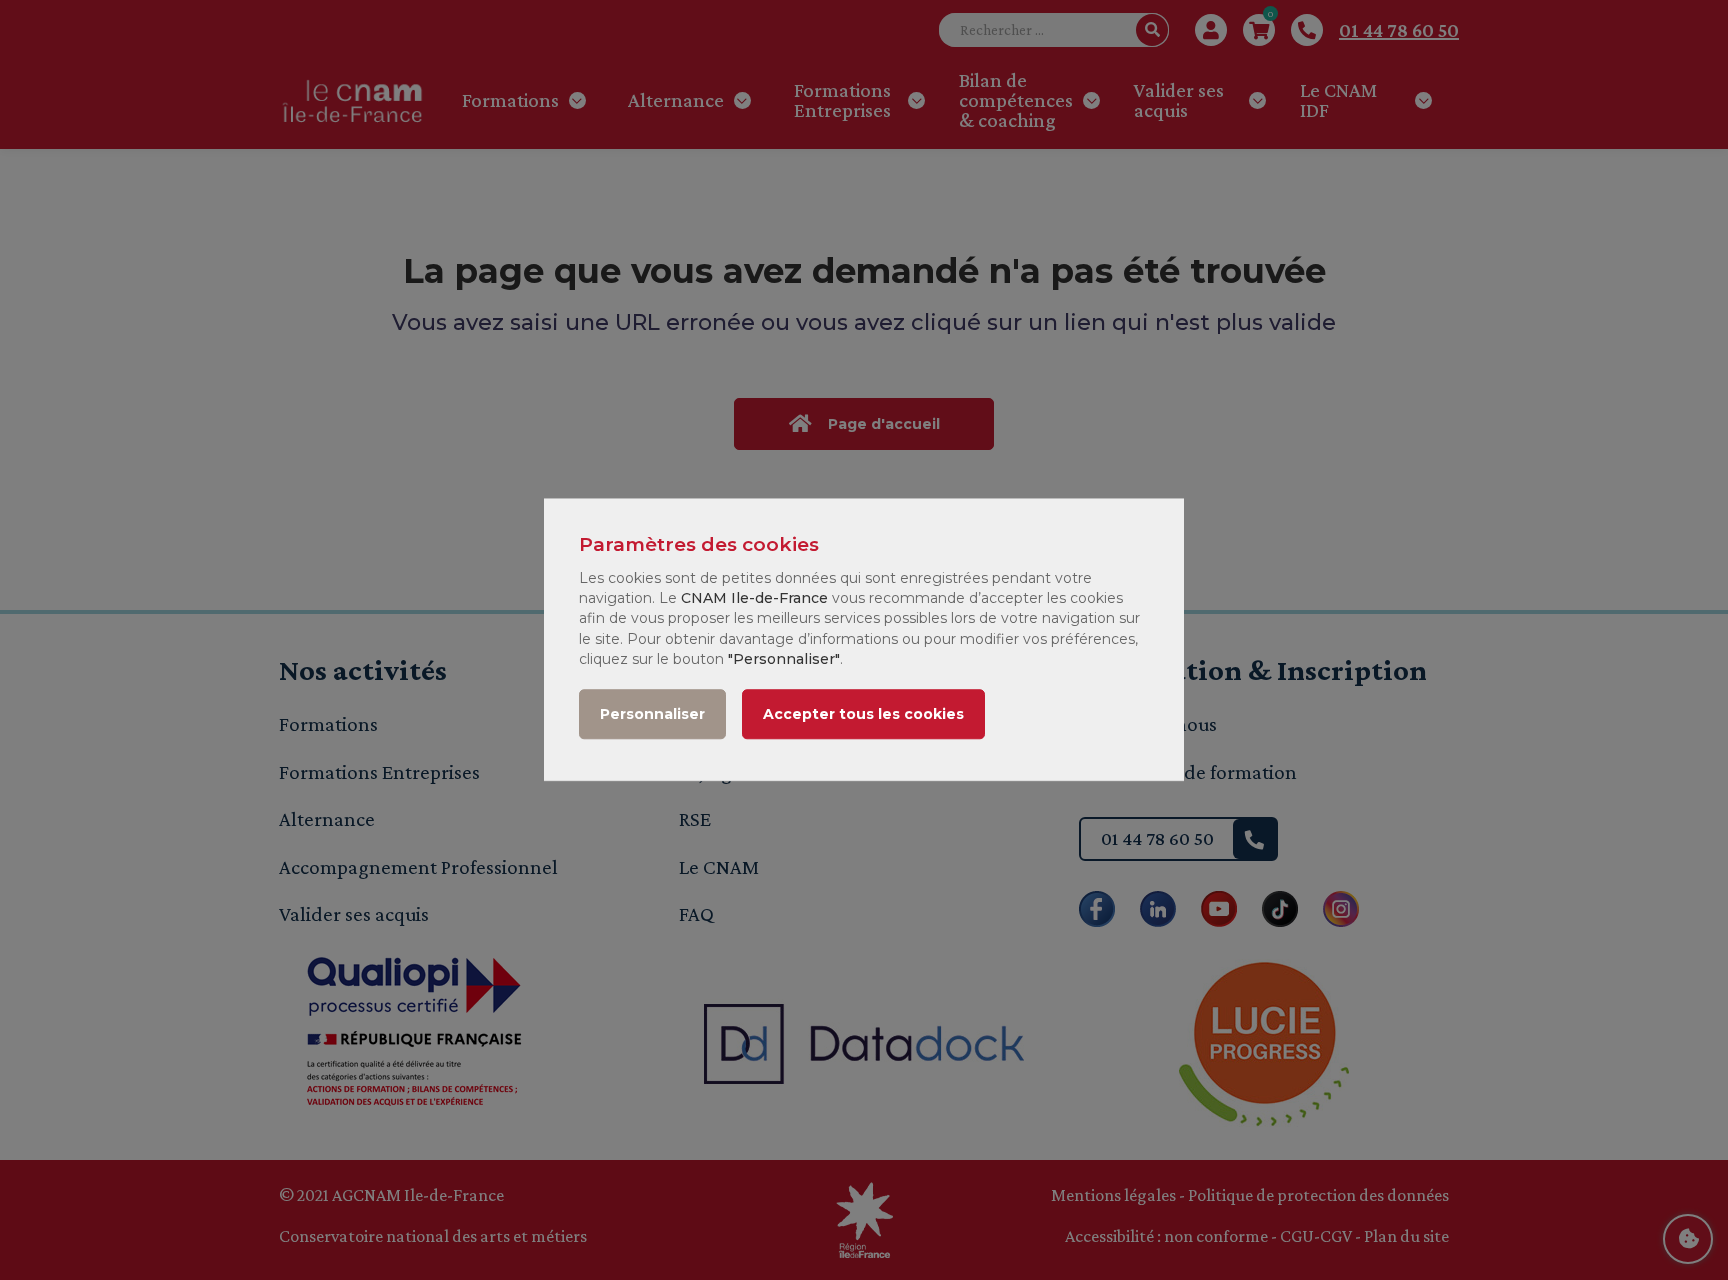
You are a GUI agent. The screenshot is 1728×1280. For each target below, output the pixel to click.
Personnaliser (652, 715)
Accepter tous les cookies (863, 715)
